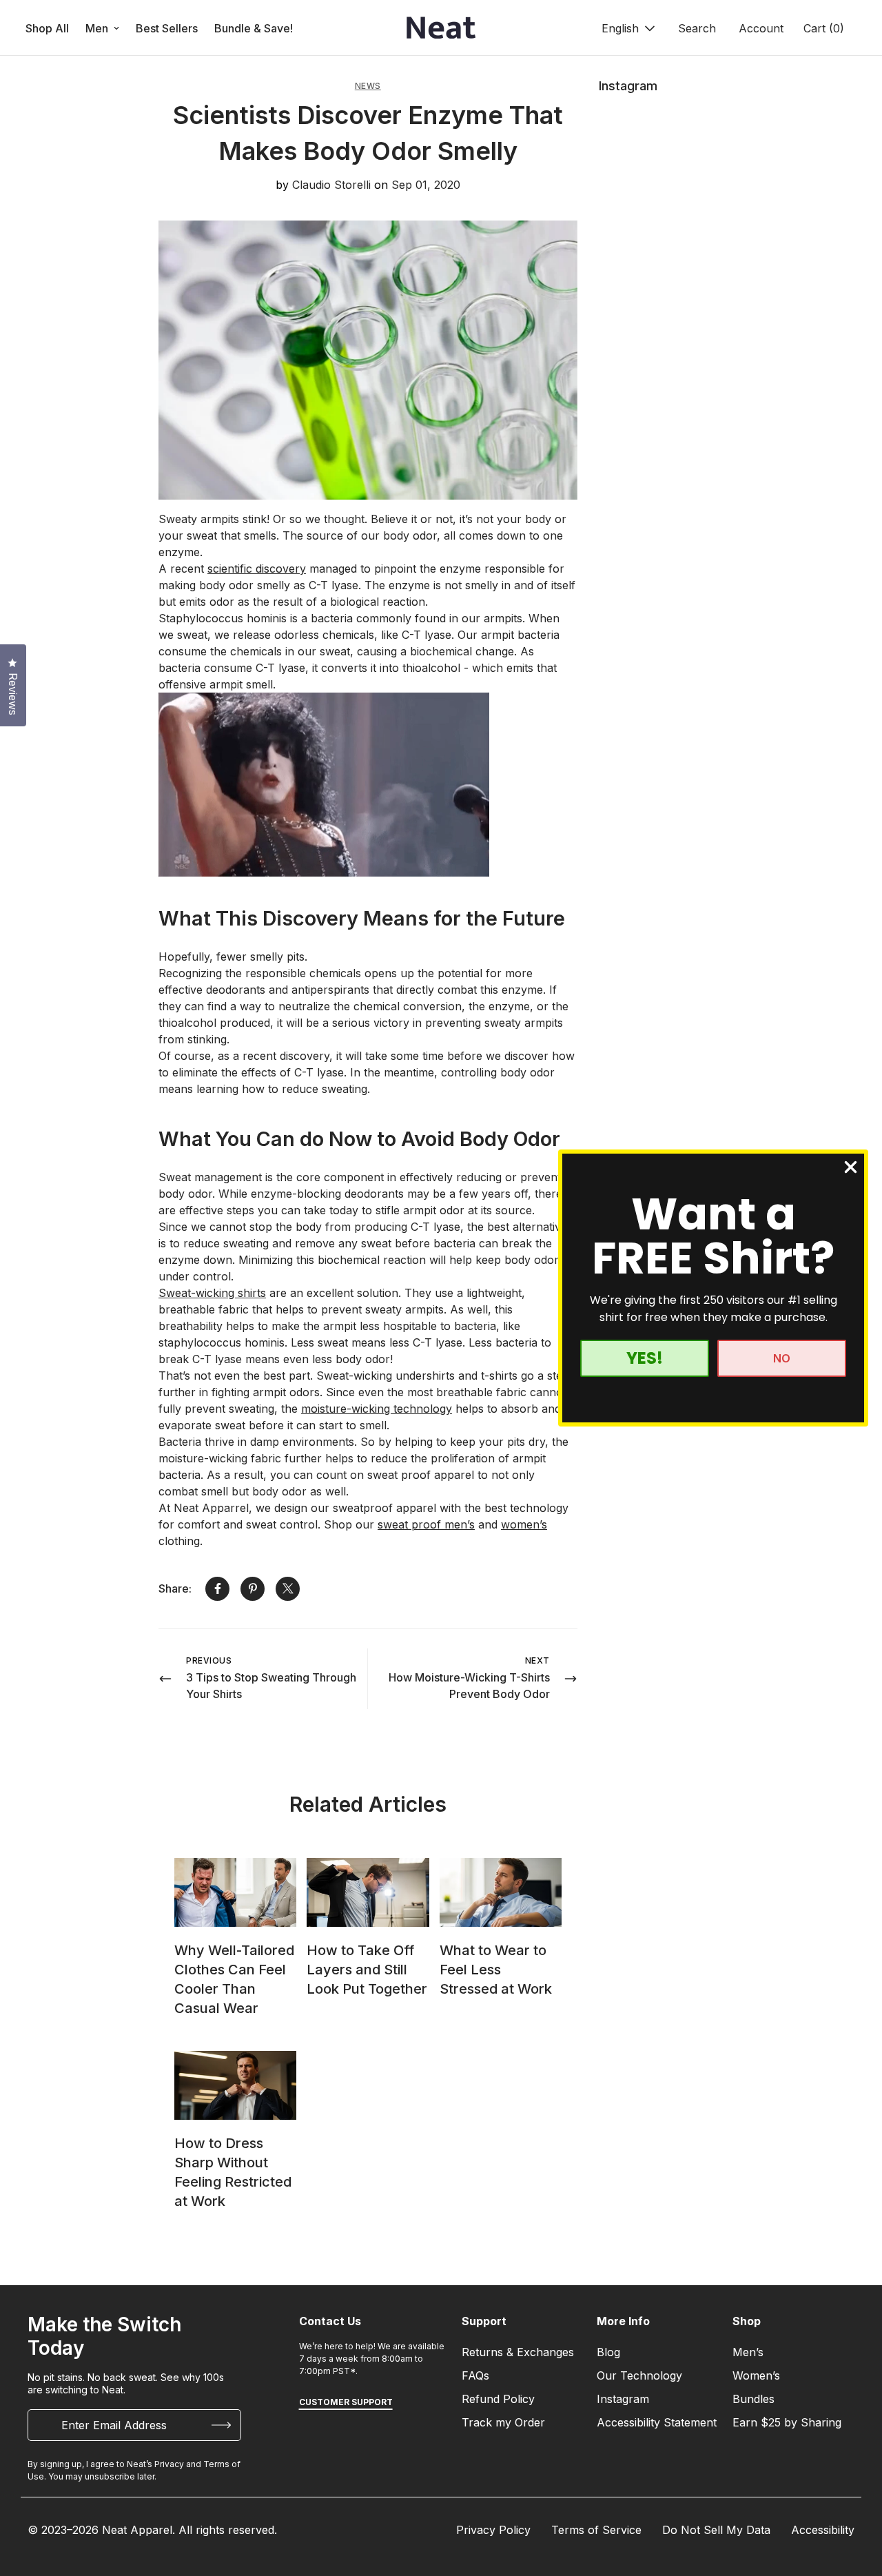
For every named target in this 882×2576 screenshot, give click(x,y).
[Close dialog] (851, 1167)
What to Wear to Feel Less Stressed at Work (496, 1970)
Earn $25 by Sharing (787, 2422)
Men (97, 28)
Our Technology (639, 2375)
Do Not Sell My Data (716, 2530)
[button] (822, 28)
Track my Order (503, 2422)
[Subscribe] (221, 2425)
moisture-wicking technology (377, 1409)
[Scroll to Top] (855, 2501)
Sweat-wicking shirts (212, 1293)
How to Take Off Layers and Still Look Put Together (367, 1970)
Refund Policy (498, 2399)
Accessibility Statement (657, 2422)
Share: (175, 1588)
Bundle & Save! (254, 28)
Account (761, 28)
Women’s (756, 2375)
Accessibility (823, 2530)
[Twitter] (288, 1589)
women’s (524, 1524)
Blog (608, 2352)
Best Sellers (167, 28)
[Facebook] (217, 1589)
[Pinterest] (253, 1589)
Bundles (753, 2399)
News (368, 86)
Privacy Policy (493, 2530)
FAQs (475, 2375)
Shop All (47, 28)
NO (782, 1358)
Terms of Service (596, 2530)
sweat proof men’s (426, 1524)
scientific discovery (257, 569)
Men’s (748, 2352)
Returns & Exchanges (518, 2352)
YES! (645, 1358)
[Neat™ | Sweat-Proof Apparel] (441, 28)
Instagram (623, 2399)
